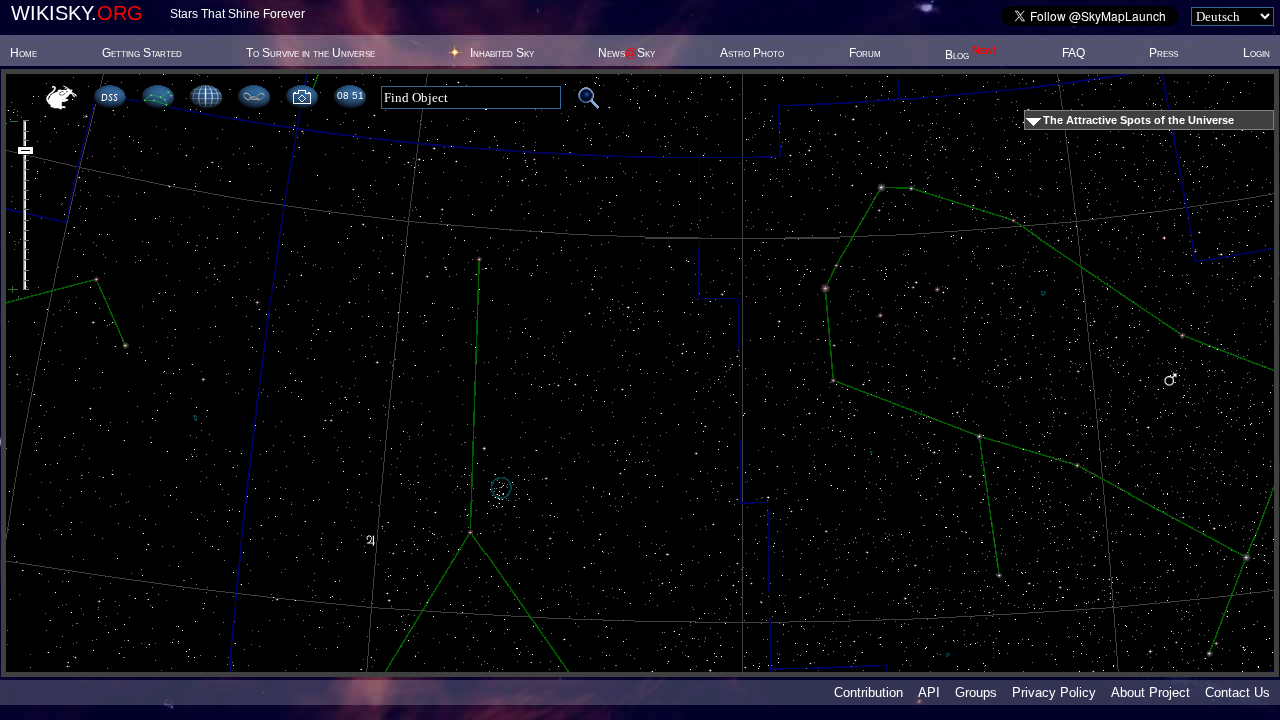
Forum (865, 53)
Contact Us (1237, 692)
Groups (976, 692)
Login (1256, 53)
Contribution (868, 692)
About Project (1150, 692)
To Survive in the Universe (310, 53)
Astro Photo (752, 53)
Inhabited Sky (502, 53)
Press (1163, 53)
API (929, 692)
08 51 (350, 95)
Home (23, 53)
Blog (971, 55)
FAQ (1073, 53)
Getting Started (142, 53)
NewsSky (626, 53)
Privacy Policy (1054, 692)
